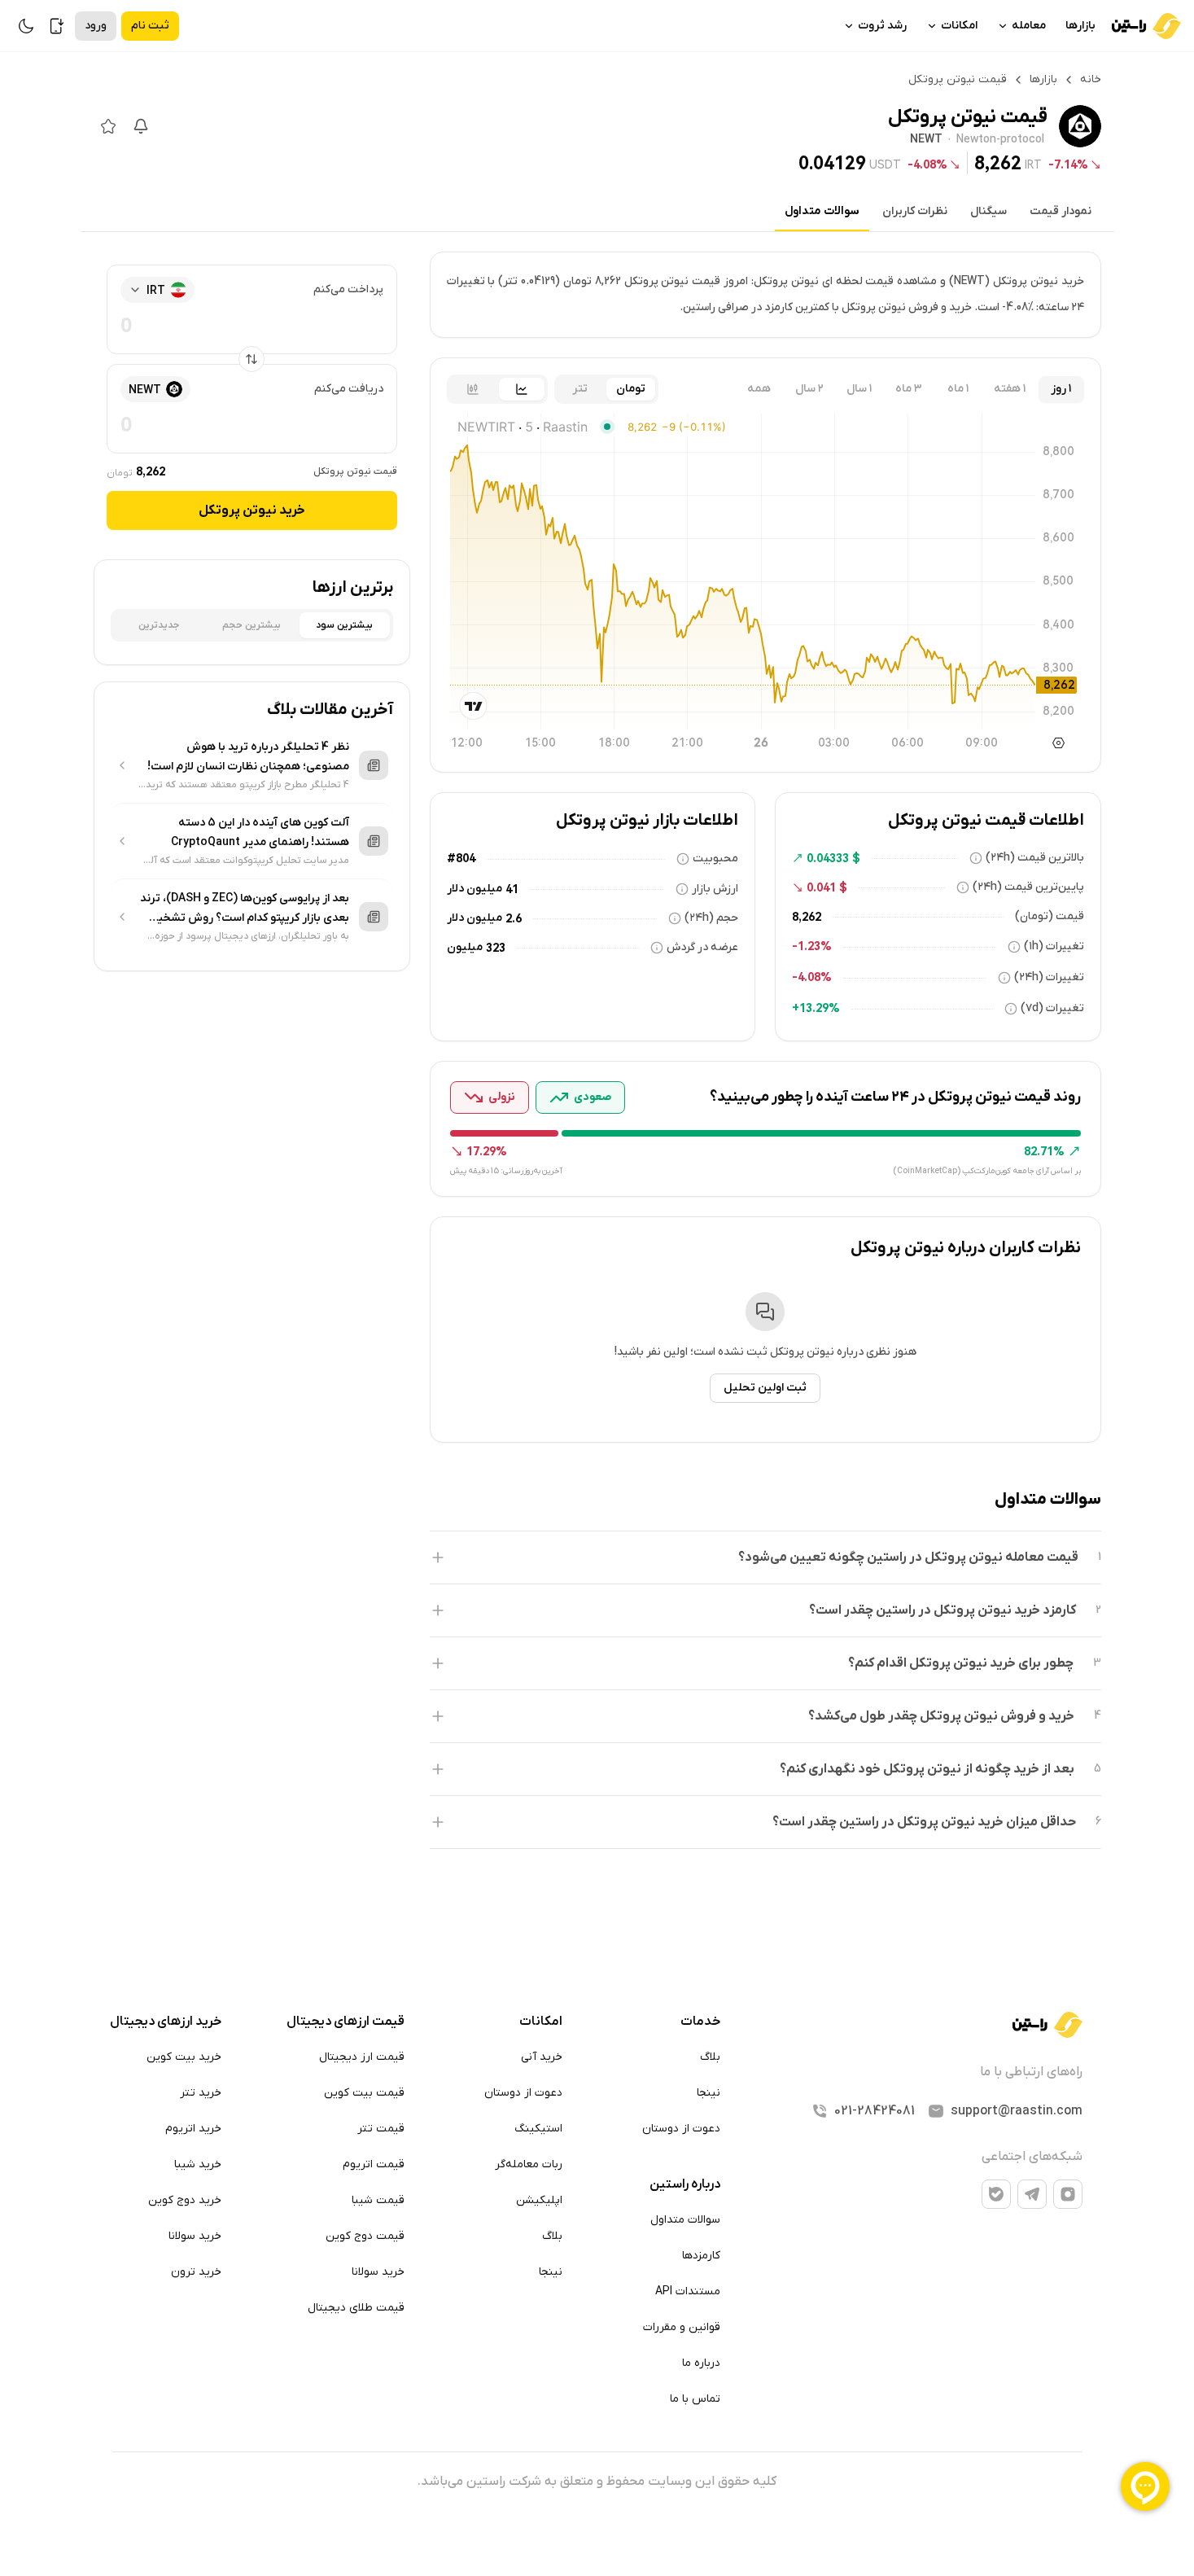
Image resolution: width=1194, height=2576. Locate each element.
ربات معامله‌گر (529, 2164)
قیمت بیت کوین (364, 2093)
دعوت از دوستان (681, 2129)
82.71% (1044, 1151)
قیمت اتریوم (374, 2164)
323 (496, 948)
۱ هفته (1010, 389)
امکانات (959, 26)
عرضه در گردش (702, 947)
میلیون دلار (475, 889)
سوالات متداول (822, 211)
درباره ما (701, 2363)
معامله (1029, 26)
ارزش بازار (715, 889)
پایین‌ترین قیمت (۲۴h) (1028, 887)
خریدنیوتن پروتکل (252, 510)
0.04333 (828, 858)
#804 (461, 858)
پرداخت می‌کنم (348, 289)
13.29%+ (816, 1008)
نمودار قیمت (1061, 211)
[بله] (996, 2194)
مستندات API (688, 2291)
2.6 (514, 918)
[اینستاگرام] (1068, 2194)
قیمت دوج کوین (365, 2236)
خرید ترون (196, 2272)
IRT (1033, 164)
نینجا (709, 2093)
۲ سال (809, 389)
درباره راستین (685, 2184)
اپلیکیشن (539, 2200)
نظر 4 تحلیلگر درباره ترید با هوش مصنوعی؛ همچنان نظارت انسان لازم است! (248, 757)
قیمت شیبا (378, 2200)
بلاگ (710, 2057)
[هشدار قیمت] (141, 126)
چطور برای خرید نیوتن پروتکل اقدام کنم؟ (961, 1663)
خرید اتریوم (193, 2129)
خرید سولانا (378, 2272)
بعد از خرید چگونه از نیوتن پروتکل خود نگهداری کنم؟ (927, 1769)
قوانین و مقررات (682, 2327)
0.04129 (832, 163)
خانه (1091, 79)
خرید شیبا (198, 2164)
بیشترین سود (344, 625)
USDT (885, 164)
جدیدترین (159, 625)
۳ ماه (909, 389)
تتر (580, 389)
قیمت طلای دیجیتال (356, 2308)
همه (759, 389)
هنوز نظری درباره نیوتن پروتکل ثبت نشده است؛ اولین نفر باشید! (765, 1352)
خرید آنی (542, 2057)
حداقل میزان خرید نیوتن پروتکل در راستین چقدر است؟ (924, 1822)
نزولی (502, 1097)
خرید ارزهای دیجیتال (166, 2022)
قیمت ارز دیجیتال (362, 2057)
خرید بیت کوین (184, 2057)
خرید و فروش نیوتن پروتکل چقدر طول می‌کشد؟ (941, 1716)
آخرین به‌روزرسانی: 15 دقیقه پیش (506, 1171)
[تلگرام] (1032, 2194)
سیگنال (988, 211)
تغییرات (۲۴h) (1049, 977)
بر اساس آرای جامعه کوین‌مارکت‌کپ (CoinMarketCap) (987, 1171)
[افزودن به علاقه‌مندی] (108, 126)
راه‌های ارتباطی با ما (1031, 2072)
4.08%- (927, 164)
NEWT (926, 140)
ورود (96, 26)
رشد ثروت (882, 26)
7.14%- (1068, 164)
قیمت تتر (381, 2129)
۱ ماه (958, 389)
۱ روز (1061, 389)
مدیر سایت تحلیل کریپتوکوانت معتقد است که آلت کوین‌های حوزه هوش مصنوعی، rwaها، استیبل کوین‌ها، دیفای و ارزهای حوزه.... (245, 861)
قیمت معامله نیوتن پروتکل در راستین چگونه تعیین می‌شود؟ (908, 1557)
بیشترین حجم (251, 625)
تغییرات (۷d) (1052, 1008)
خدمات (700, 2022)
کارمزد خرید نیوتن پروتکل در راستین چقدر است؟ (943, 1610)
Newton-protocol (1000, 140)
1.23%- (812, 946)
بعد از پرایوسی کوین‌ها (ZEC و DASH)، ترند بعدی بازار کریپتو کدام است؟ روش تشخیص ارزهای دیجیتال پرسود (245, 909)
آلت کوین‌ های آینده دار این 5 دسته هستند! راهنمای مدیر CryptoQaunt (260, 832)
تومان (631, 389)
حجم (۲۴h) (711, 918)
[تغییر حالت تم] (26, 26)
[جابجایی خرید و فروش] (251, 359)
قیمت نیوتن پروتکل (355, 471)
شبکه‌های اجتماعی (1032, 2157)
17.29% (487, 1151)
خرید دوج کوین (185, 2200)
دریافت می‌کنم (349, 389)
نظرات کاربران (915, 211)
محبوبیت (715, 859)
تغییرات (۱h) (1054, 946)
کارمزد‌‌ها (701, 2256)
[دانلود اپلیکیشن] (57, 26)
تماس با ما (695, 2399)
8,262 (998, 163)
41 (512, 889)
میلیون (465, 947)
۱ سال (859, 389)
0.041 (821, 887)
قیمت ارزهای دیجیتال (346, 2022)
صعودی (593, 1097)
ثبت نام (150, 26)
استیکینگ (538, 2129)
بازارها (1080, 26)
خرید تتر (201, 2093)
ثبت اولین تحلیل (765, 1388)
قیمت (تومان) (1050, 916)
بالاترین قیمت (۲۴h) (1035, 858)
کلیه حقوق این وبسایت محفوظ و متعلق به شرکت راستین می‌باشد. (597, 2482)
